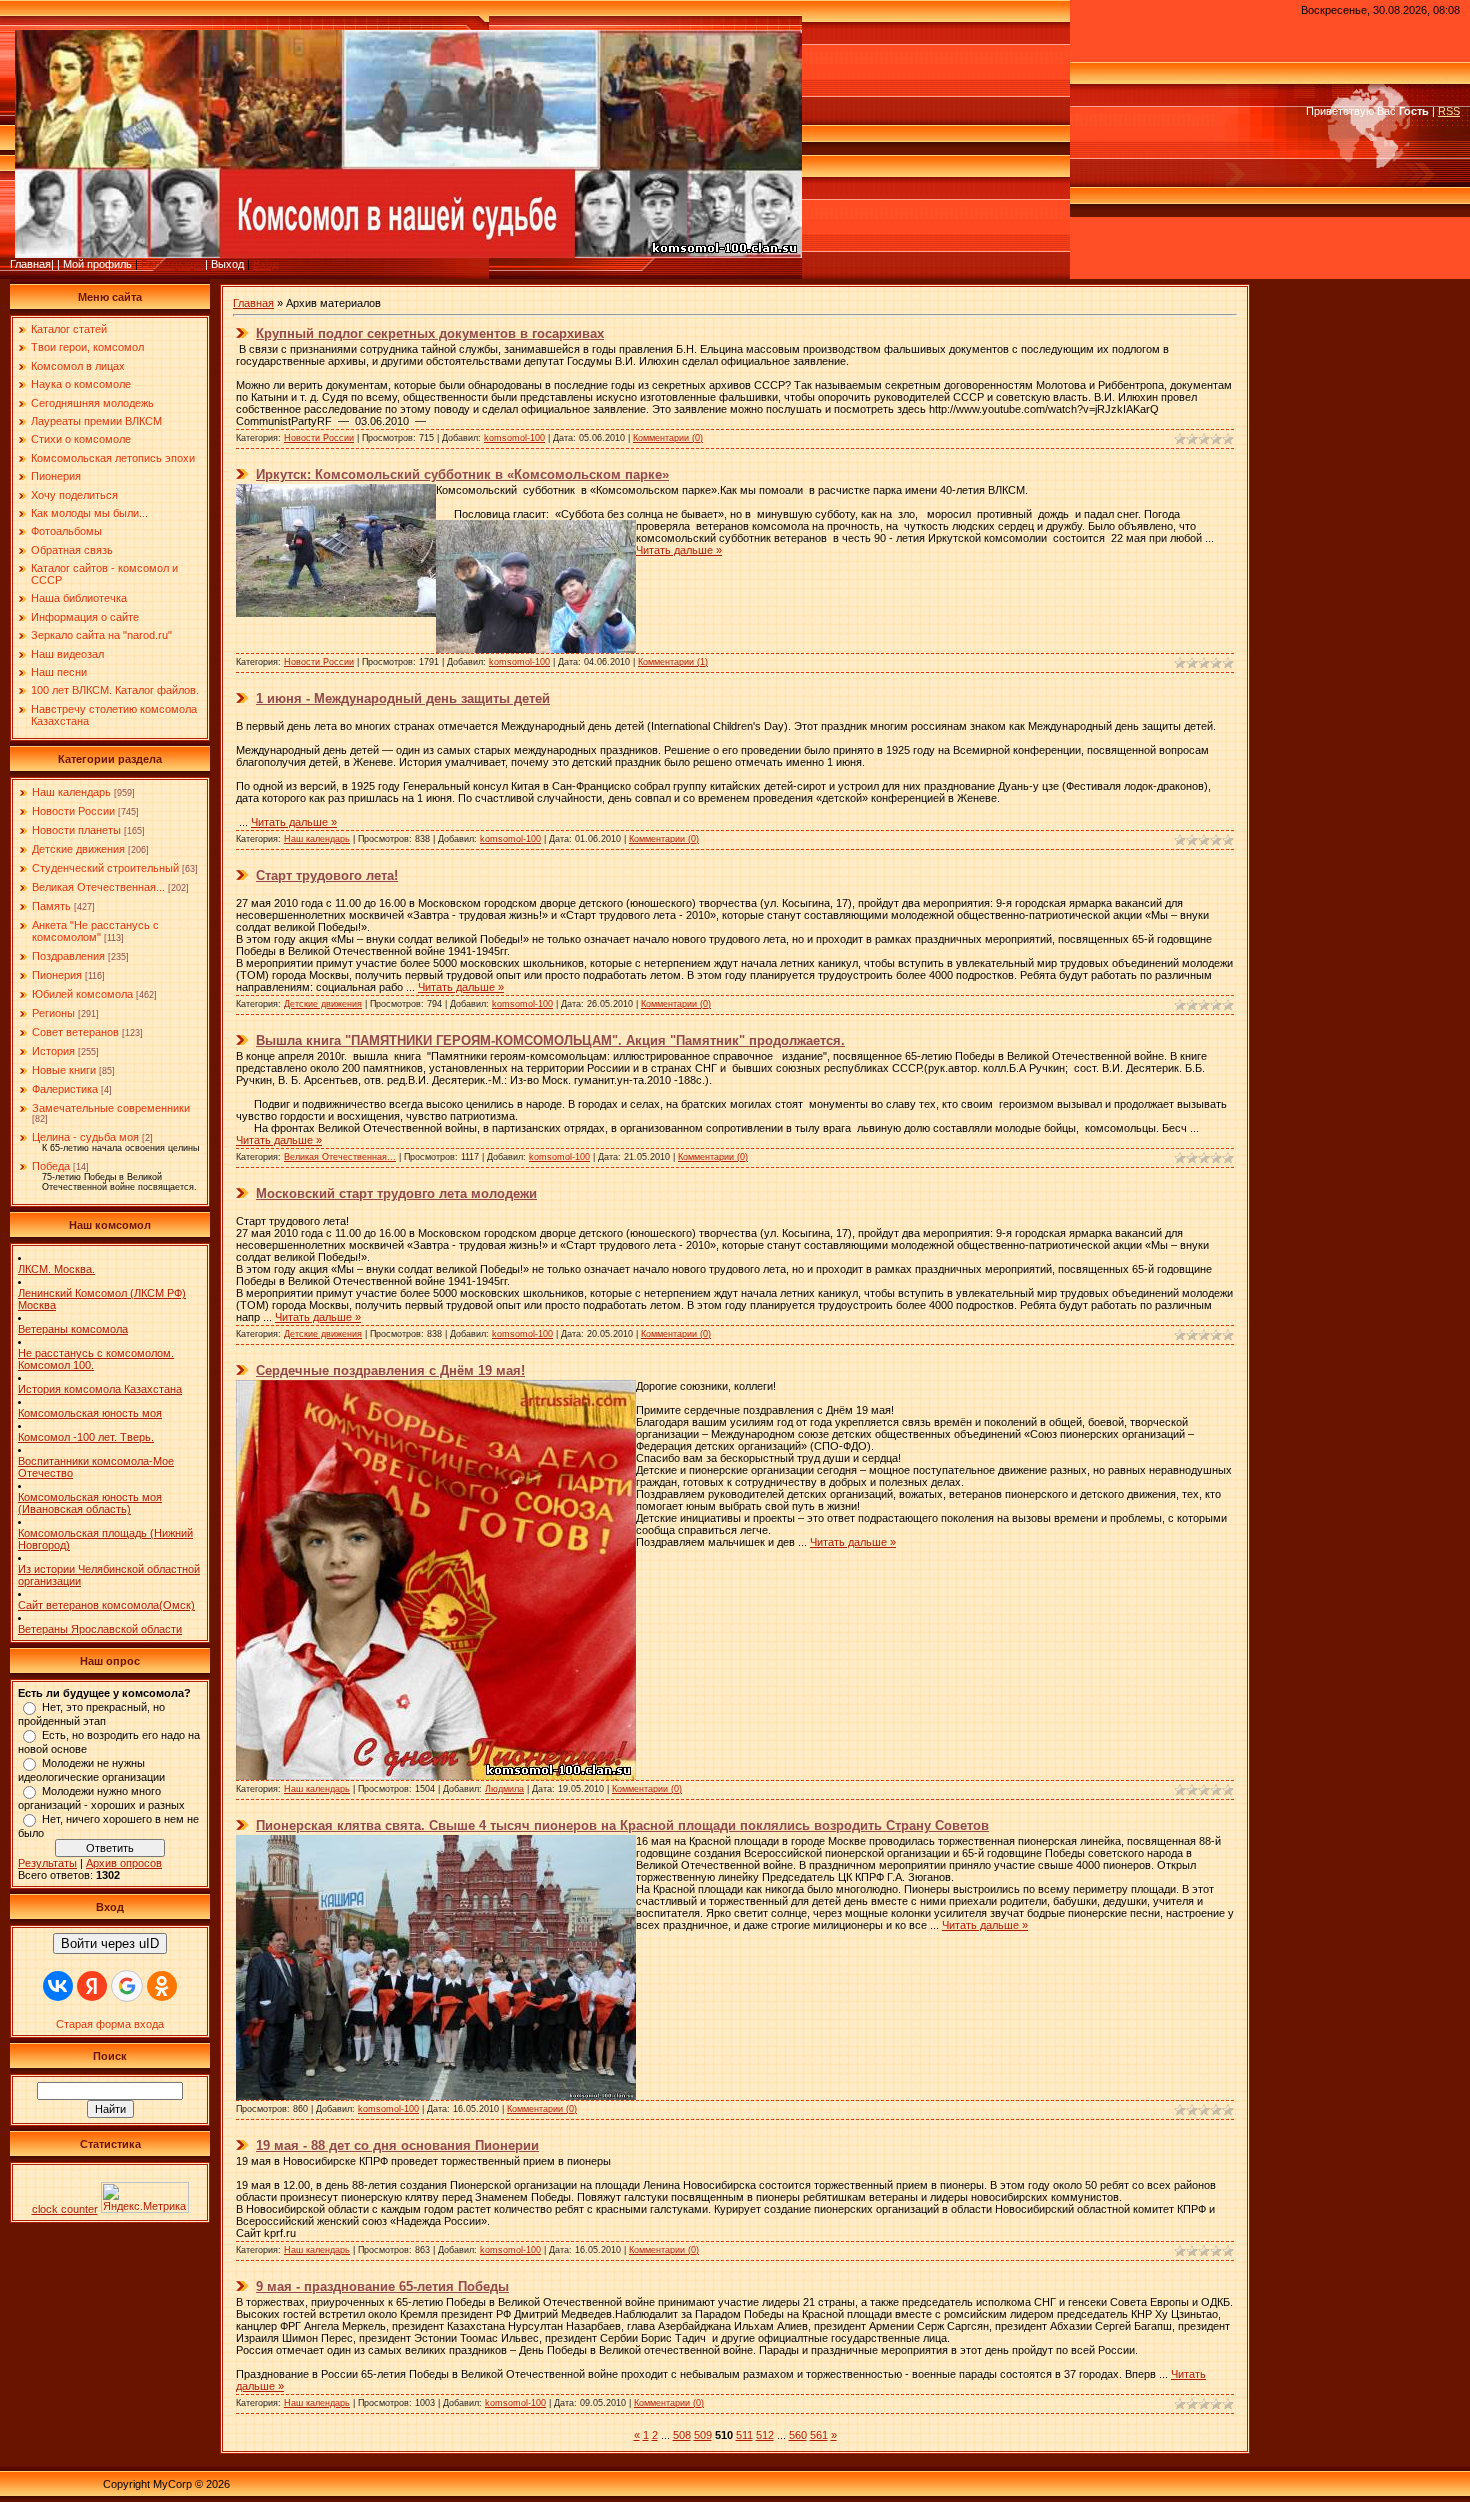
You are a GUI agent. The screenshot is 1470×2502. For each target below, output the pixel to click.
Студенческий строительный (105, 868)
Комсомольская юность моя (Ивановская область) (90, 1503)
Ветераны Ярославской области (100, 1629)
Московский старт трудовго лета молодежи (396, 1193)
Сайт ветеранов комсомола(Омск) (106, 1605)
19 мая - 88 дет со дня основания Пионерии (397, 2145)
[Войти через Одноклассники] (162, 1986)
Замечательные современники (111, 1108)
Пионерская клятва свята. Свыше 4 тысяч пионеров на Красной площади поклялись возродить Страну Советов (622, 1825)
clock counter (65, 2209)
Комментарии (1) (673, 662)
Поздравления (68, 956)
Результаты (47, 1863)
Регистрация (173, 264)
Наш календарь (71, 792)
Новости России (73, 811)
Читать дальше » (679, 550)
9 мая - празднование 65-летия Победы (382, 2286)
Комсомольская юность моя (90, 1413)
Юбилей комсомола (82, 994)
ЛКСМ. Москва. (56, 1269)
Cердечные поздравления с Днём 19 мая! (390, 1370)
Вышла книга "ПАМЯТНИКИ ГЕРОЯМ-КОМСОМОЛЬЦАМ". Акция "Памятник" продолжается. (550, 1040)
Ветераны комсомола (73, 1329)
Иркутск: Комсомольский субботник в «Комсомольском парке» (462, 474)
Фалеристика (65, 1089)
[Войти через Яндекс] (92, 1986)
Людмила (504, 1789)
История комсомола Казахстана (100, 1389)
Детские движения (78, 849)
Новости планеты (76, 830)
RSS (1449, 111)
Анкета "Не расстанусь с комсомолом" (95, 931)
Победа (51, 1166)
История (53, 1051)
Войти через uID (110, 1943)
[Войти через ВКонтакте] (58, 1986)
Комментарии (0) (668, 438)
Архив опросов (124, 1863)
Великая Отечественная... (98, 887)
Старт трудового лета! (327, 875)
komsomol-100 (514, 438)
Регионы (53, 1013)
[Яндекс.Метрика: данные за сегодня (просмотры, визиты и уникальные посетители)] (145, 2197)
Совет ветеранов (75, 1032)
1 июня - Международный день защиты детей (403, 698)
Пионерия (57, 975)
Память (51, 906)
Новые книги (64, 1070)
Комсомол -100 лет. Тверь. (86, 1437)
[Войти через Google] (127, 1986)
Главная (253, 303)
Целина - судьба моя (85, 1137)
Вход (265, 264)
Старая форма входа (110, 2024)
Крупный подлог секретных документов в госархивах (430, 333)
